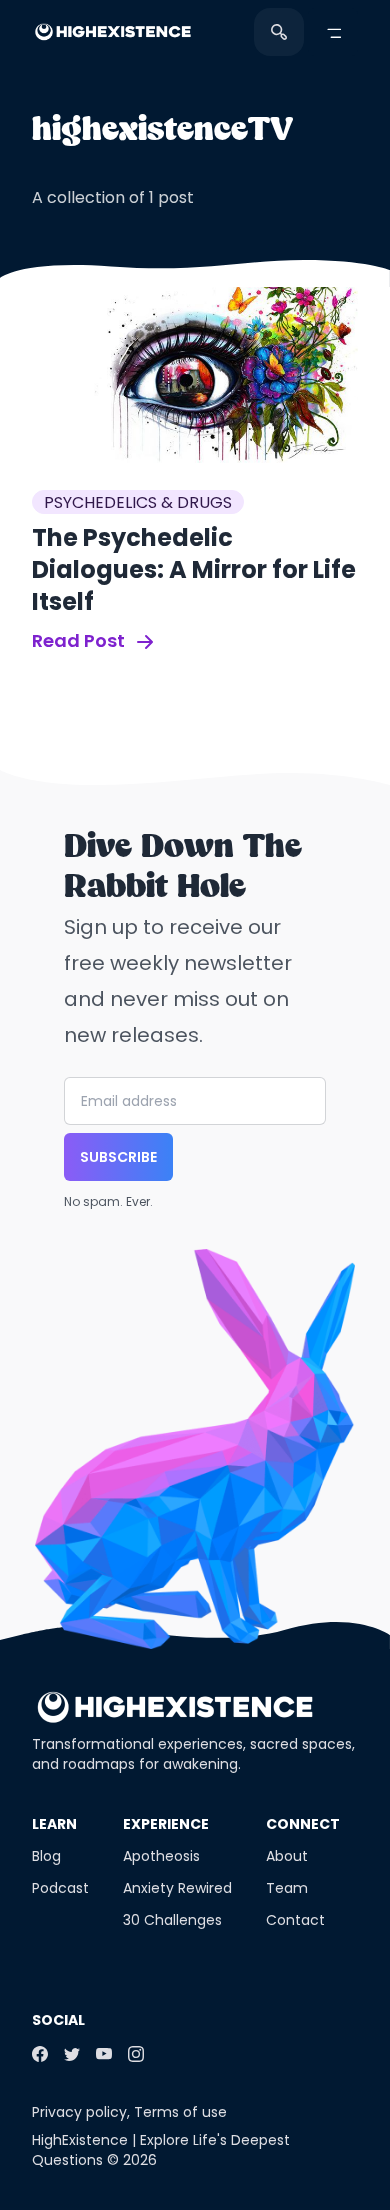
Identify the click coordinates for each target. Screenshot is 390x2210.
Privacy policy (79, 2112)
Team (287, 1888)
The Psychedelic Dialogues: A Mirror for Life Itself (194, 569)
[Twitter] (72, 2054)
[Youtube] (104, 2054)
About (287, 1856)
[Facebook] (40, 2054)
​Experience (166, 1824)
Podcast (60, 1888)
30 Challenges (172, 1920)
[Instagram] (136, 2054)
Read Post (80, 640)
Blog (46, 1856)
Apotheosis (161, 1856)
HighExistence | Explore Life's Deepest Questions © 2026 (161, 2150)
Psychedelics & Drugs (138, 502)
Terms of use (180, 2112)
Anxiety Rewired (177, 1888)
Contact (295, 1920)
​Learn (54, 1824)
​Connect (303, 1824)
